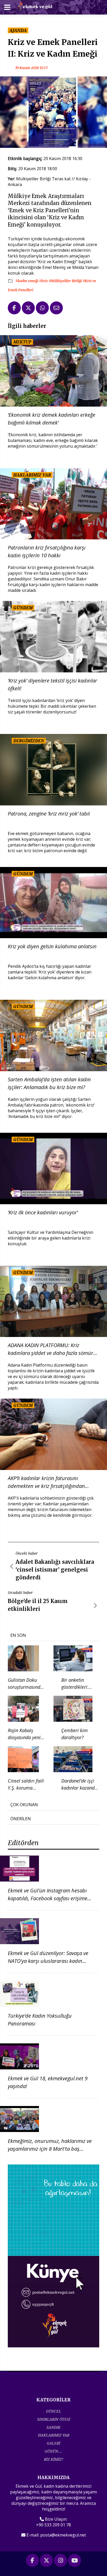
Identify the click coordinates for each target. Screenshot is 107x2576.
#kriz (44, 281)
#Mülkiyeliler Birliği (66, 281)
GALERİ (53, 2443)
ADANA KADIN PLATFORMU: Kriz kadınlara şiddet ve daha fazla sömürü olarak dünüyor (52, 1349)
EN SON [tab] (18, 1635)
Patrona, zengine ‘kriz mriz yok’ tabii (49, 814)
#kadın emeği (27, 281)
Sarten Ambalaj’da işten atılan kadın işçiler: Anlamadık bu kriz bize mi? (49, 1083)
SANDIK (53, 2427)
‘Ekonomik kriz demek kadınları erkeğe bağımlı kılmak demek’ (52, 419)
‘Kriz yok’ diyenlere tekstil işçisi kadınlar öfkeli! (52, 684)
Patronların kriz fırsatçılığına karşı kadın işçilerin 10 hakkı (47, 551)
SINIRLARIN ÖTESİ (54, 2419)
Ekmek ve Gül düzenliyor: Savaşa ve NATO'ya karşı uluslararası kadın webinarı (48, 1961)
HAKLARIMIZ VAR (54, 2435)
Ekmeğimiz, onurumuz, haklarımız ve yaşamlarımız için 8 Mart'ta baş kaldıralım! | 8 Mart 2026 (50, 2149)
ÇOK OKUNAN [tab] (24, 1805)
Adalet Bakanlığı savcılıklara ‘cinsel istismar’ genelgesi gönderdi (55, 1570)
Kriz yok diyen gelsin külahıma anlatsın (52, 946)
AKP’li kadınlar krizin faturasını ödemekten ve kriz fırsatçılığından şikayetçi (46, 1482)
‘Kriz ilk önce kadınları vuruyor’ (43, 1212)
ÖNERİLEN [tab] (21, 1819)
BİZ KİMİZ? (53, 2459)
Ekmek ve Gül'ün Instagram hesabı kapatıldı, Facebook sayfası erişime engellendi (48, 1898)
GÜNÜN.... (53, 2451)
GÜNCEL (53, 2411)
